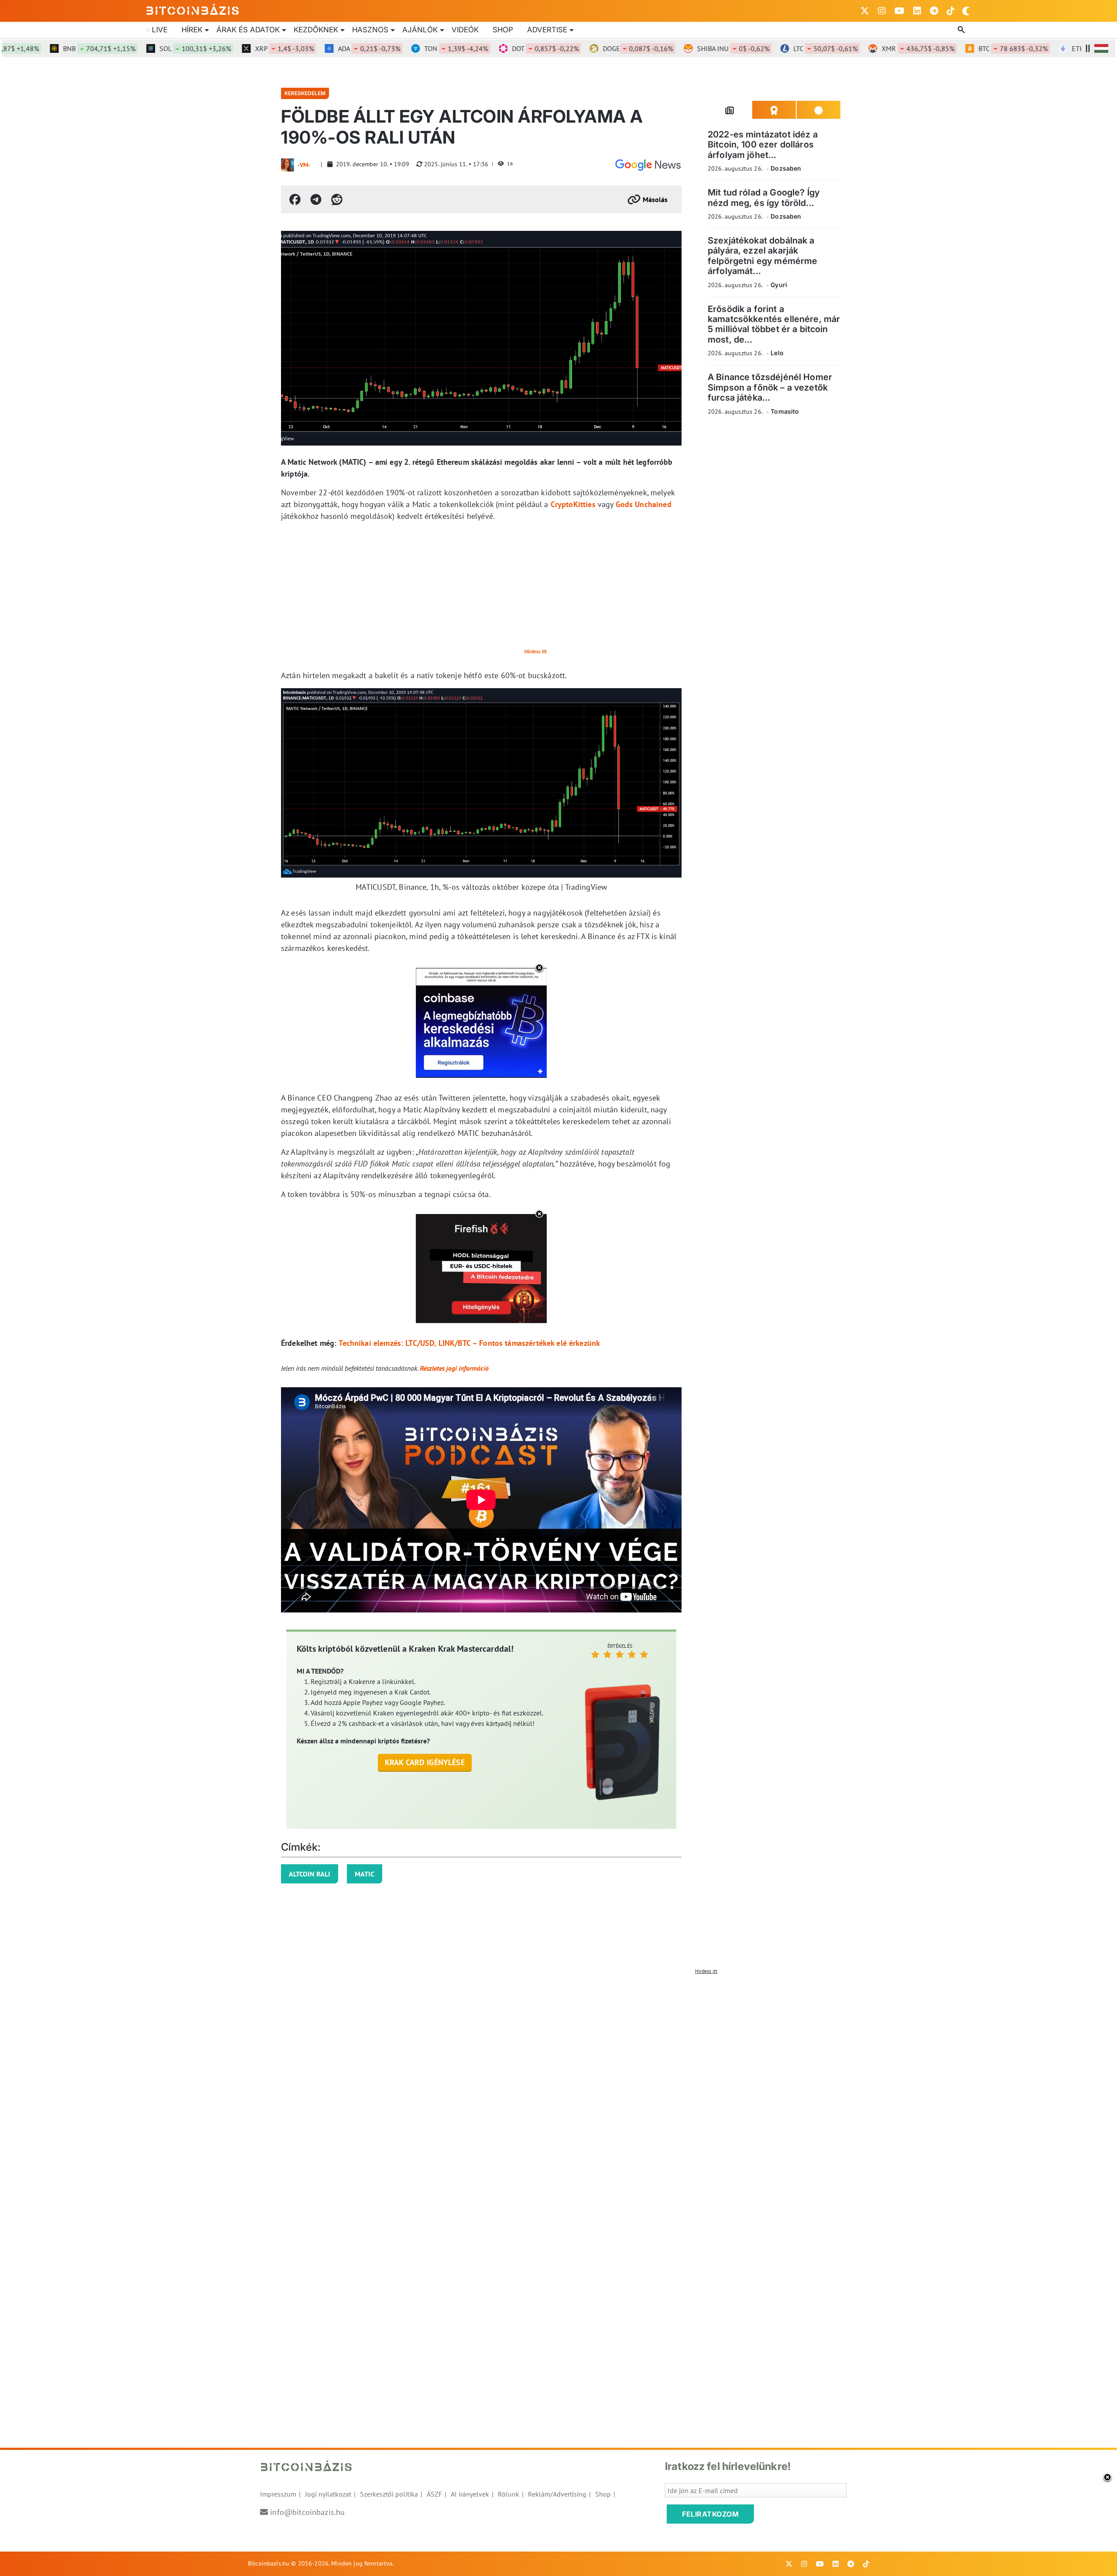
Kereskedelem (305, 93)
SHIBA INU (687, 48)
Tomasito (785, 411)
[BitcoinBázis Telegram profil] (934, 11)
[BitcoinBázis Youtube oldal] (899, 11)
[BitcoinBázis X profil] (865, 11)
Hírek (192, 30)
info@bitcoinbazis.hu (307, 2512)
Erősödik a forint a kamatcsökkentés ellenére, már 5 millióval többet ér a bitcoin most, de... (774, 324)
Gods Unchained (644, 504)
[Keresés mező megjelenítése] (962, 30)
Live (160, 30)
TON (410, 48)
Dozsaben (786, 168)
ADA (323, 48)
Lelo (777, 353)
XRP (238, 48)
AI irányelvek (470, 2494)
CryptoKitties (573, 504)
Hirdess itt (536, 651)
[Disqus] (558, 2088)
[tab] (730, 110)
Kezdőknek (316, 30)
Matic (365, 1874)
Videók (465, 30)
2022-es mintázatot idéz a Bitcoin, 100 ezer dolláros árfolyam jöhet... (763, 145)
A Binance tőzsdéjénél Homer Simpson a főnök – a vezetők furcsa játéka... (770, 387)
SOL (149, 48)
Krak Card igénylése (425, 1762)
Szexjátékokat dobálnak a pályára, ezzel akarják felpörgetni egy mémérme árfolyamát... (762, 256)
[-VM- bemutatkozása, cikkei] (288, 165)
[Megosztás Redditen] (337, 199)
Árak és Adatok (248, 30)
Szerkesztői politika (389, 2494)
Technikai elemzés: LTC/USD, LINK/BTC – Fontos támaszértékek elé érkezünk (469, 1343)
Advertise (547, 30)
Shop (503, 30)
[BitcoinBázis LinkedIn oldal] (917, 11)
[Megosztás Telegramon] (316, 199)
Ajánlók (420, 30)
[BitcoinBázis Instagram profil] (882, 11)
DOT (499, 48)
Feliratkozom (710, 2514)
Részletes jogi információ (454, 1368)
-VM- (304, 165)
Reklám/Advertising (557, 2494)
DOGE (591, 48)
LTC (779, 48)
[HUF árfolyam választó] (1101, 48)
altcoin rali (310, 1874)
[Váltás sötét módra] (966, 11)
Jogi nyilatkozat (328, 2494)
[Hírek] (648, 165)
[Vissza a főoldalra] (193, 9)
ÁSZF (434, 2494)
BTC (967, 48)
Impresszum (278, 2494)
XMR (872, 48)
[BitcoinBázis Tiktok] (951, 11)
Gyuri (779, 285)
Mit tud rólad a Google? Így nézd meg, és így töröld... (764, 197)
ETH (1064, 48)
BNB (53, 48)
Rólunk (509, 2494)
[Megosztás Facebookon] (295, 199)
